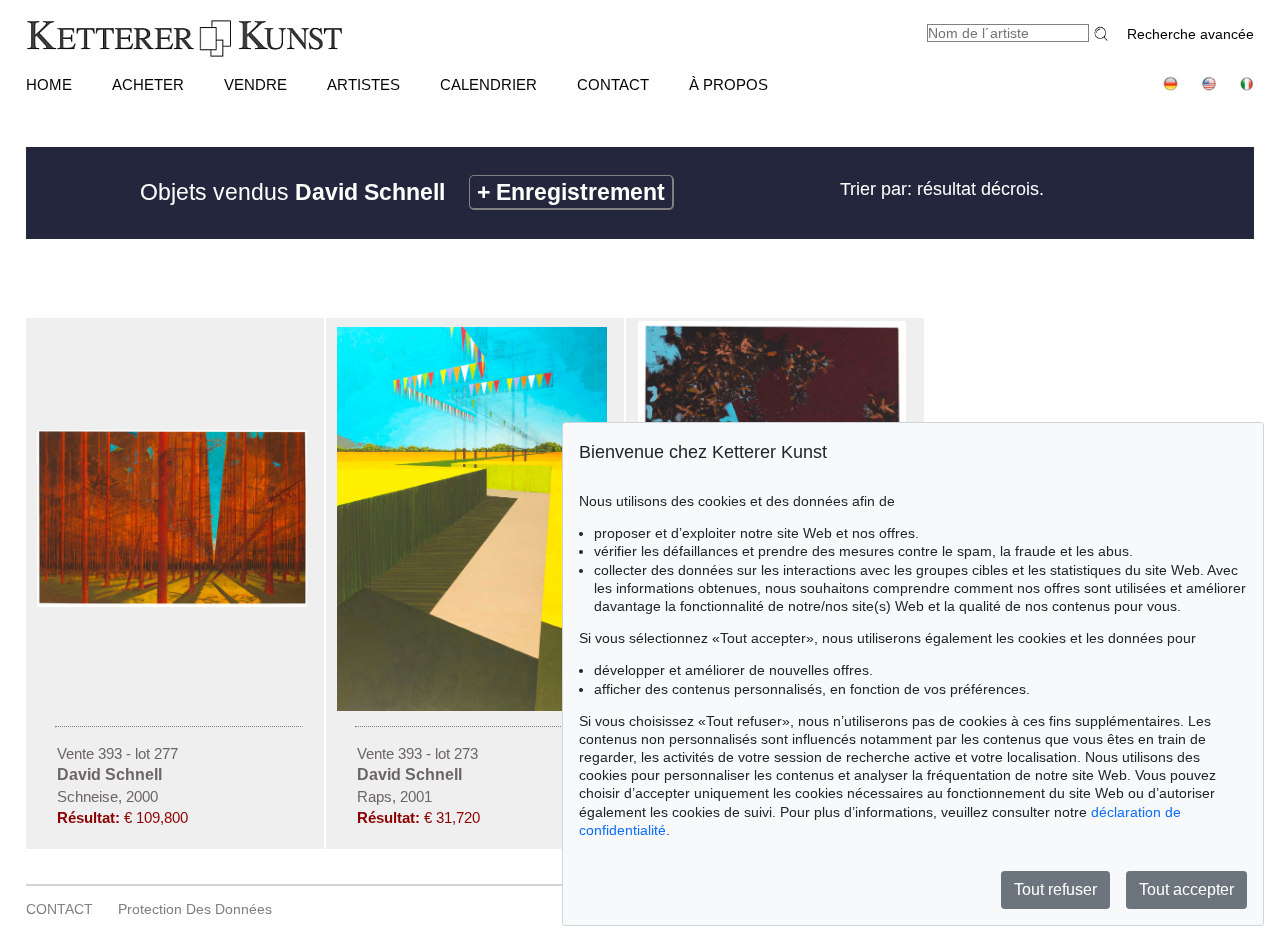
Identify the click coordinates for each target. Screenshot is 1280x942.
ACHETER (148, 84)
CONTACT (613, 84)
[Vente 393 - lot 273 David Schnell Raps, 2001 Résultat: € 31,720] (475, 706)
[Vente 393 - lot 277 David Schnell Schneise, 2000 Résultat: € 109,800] (175, 602)
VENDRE (255, 84)
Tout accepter (1186, 889)
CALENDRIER (488, 84)
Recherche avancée (1190, 34)
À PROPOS (728, 84)
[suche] (1104, 33)
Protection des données (195, 909)
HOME (49, 84)
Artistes (363, 84)
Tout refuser (1055, 889)
